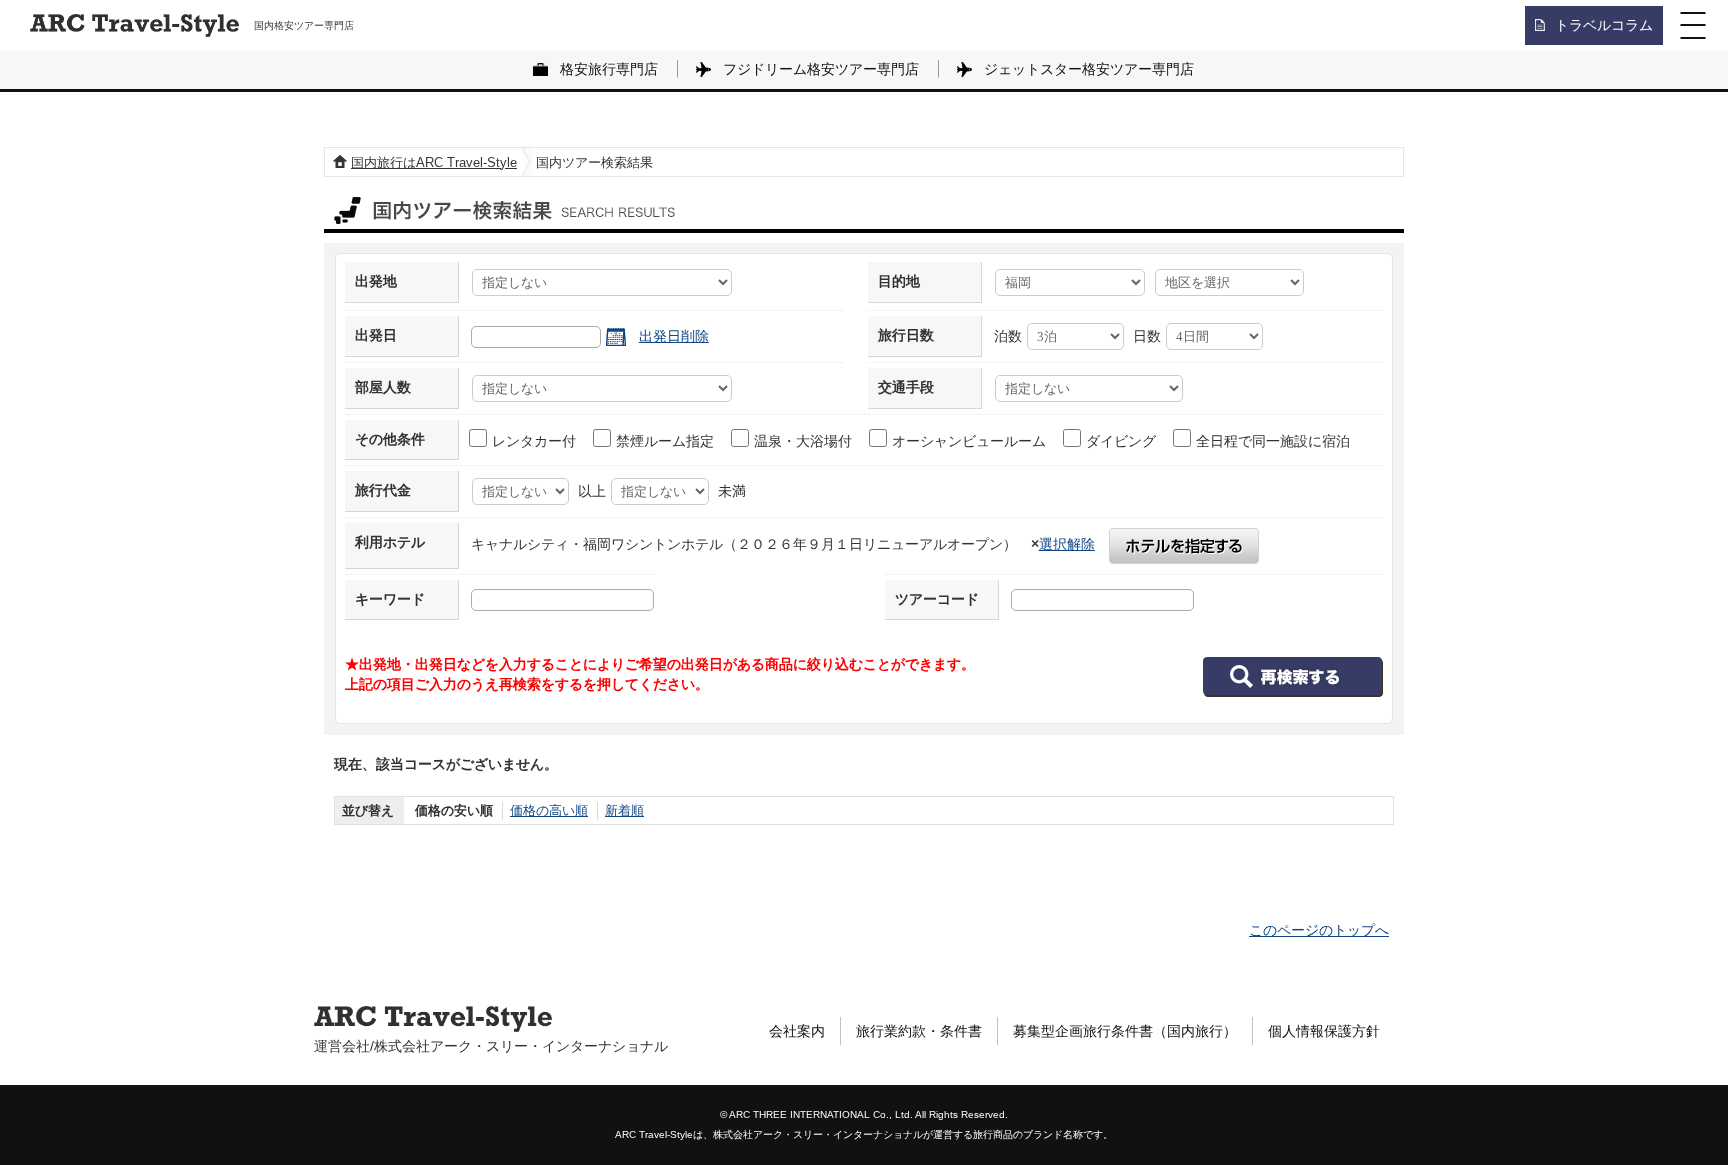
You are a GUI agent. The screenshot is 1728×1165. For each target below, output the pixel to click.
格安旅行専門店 (609, 69)
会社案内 (797, 1031)
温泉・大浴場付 (803, 441)
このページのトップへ (1319, 930)
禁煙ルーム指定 (665, 441)
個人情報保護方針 (1324, 1031)
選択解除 (1067, 544)
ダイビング (1121, 441)
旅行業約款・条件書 (919, 1031)
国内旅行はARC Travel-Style (434, 162)
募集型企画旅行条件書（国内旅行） (1125, 1031)
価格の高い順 (549, 810)
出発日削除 (674, 336)
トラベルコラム (1604, 25)
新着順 (624, 810)
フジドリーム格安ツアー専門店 (821, 69)
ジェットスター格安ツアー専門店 (1089, 69)
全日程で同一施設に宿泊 (1273, 441)
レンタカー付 (534, 441)
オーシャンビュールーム (969, 441)
